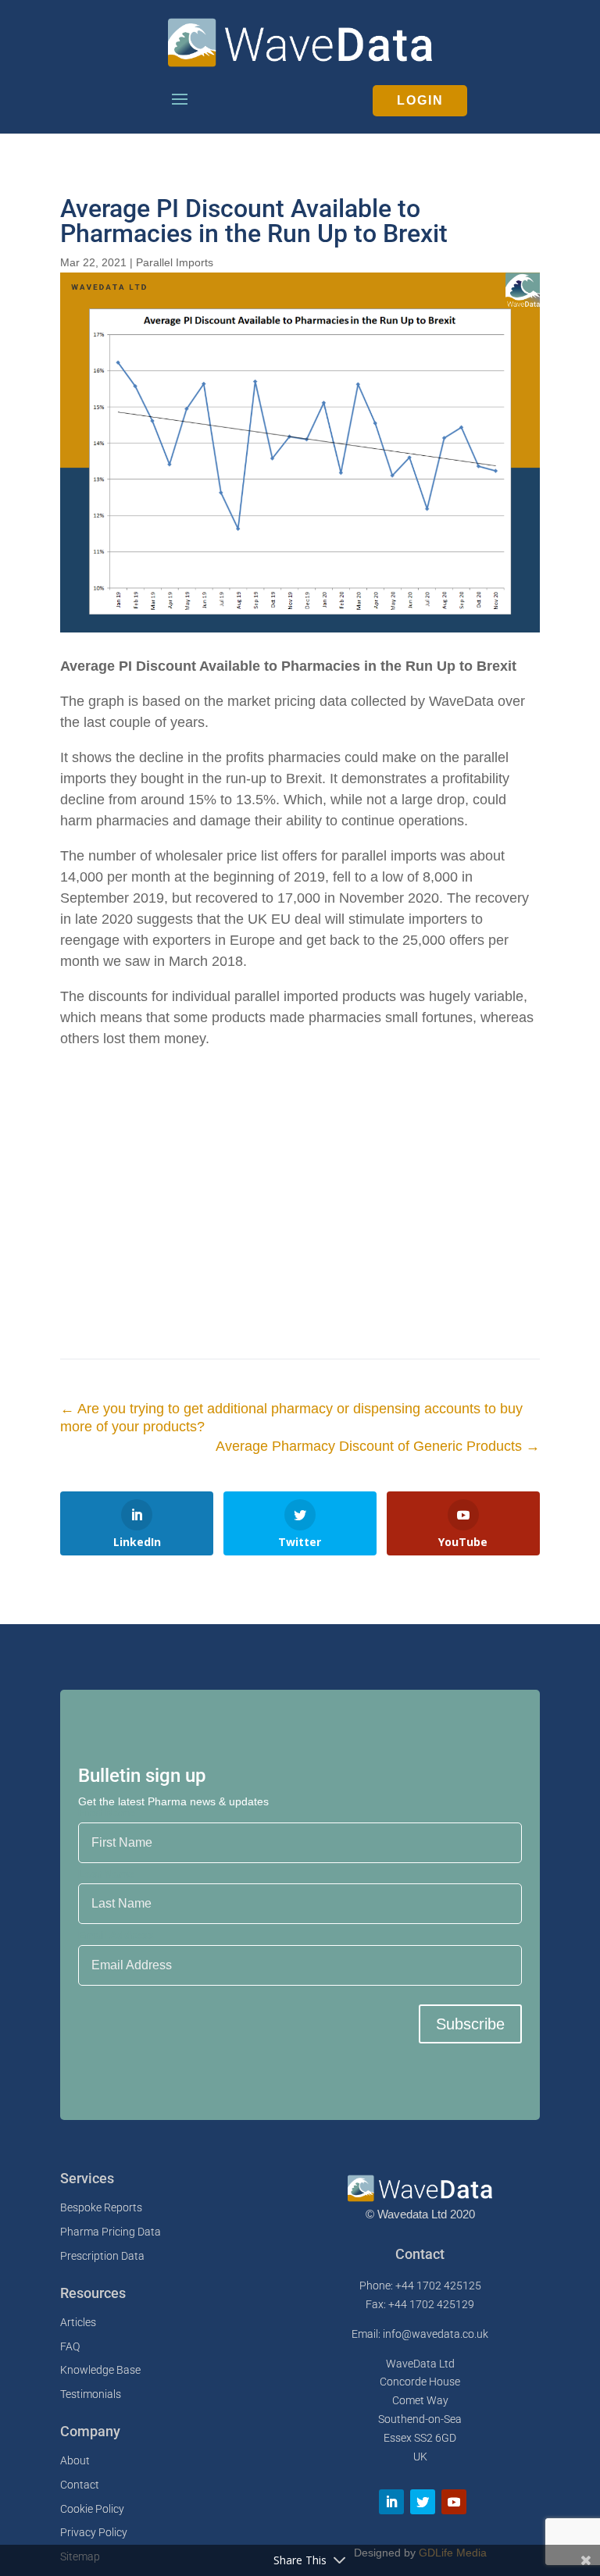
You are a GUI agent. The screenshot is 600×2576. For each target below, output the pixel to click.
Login (420, 100)
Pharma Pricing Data (111, 2232)
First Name (107, 1812)
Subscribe (470, 2024)
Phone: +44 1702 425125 (420, 2286)
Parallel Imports (175, 262)
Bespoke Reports (101, 2207)
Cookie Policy (92, 2509)
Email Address (116, 1935)
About (75, 2460)
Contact (80, 2485)
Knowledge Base (100, 2370)
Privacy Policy (94, 2532)
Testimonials (91, 2394)
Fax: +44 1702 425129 (420, 2304)
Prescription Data (102, 2256)
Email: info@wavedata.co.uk (420, 2334)
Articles (78, 2322)
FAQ (70, 2346)
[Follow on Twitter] (423, 2502)
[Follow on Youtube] (454, 2502)
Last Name (106, 1874)
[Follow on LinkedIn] (391, 2502)
